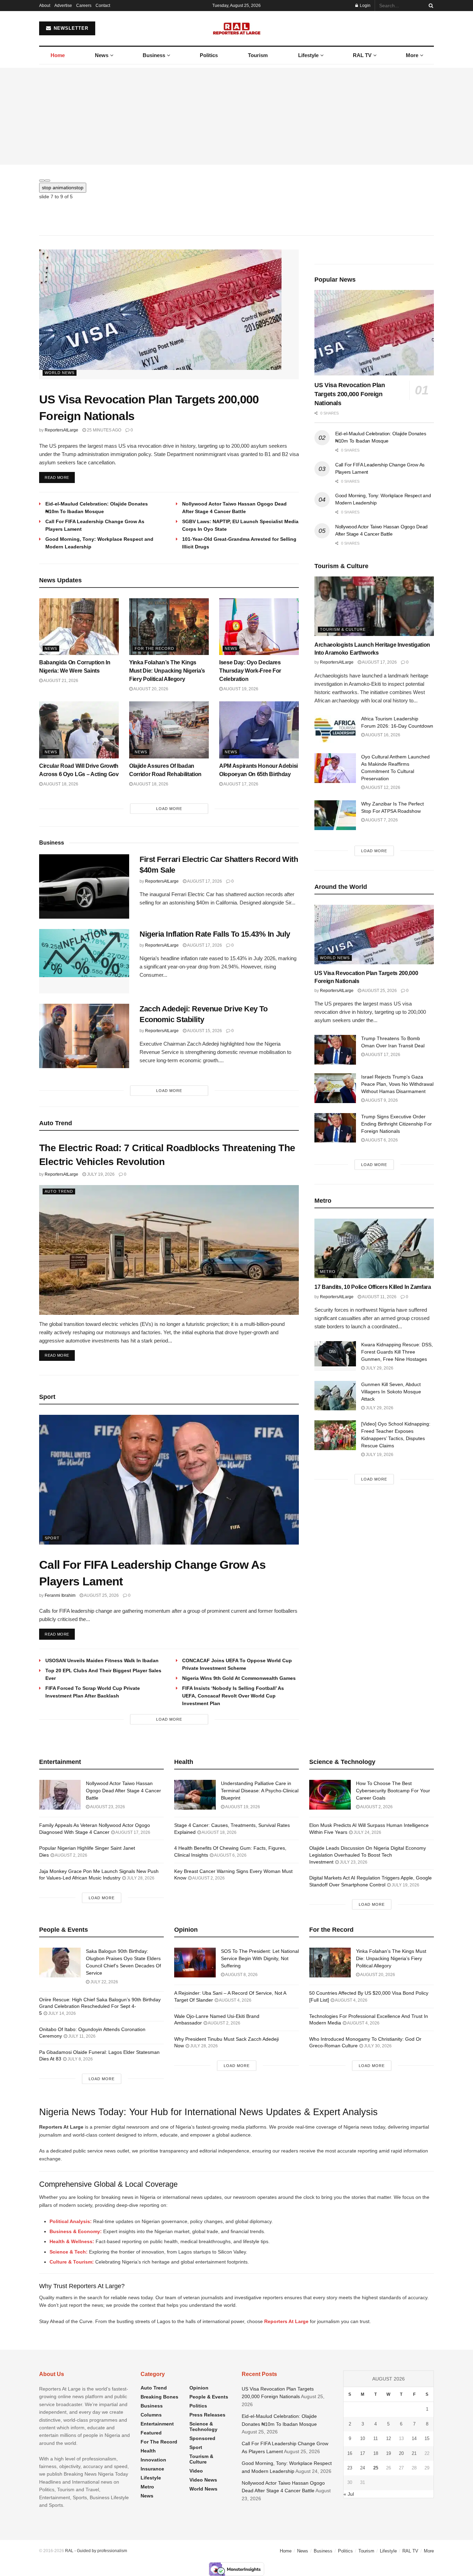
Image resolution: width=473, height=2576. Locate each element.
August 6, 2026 (381, 1140)
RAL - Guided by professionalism (96, 2551)
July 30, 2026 (377, 2046)
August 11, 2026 (379, 1297)
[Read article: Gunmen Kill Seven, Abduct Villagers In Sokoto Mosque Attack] (335, 1396)
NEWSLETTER (70, 28)
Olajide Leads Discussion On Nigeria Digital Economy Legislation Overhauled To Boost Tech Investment (368, 1855)
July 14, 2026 (61, 2013)
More (412, 55)
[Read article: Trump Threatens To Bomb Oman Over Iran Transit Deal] (335, 1050)
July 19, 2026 (100, 1174)
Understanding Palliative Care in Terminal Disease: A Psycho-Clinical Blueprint (260, 1791)
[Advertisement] (237, 116)
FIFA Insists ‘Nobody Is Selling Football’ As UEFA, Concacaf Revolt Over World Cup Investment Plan (233, 1696)
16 (350, 2453)
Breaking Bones (159, 2397)
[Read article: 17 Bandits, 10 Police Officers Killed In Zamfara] (374, 1249)
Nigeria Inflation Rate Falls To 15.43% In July (215, 934)
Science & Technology (203, 2427)
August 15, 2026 (204, 1031)
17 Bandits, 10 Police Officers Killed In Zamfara (373, 1287)
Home (58, 55)
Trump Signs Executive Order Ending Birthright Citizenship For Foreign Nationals (396, 1124)
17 (363, 2453)
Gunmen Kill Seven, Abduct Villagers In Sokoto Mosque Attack (391, 1392)
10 (363, 2438)
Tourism (258, 55)
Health (148, 2451)
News (102, 55)
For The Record (154, 648)
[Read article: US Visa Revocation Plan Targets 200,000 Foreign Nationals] (169, 314)
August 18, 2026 (60, 784)
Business (154, 55)
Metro (328, 1272)
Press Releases (207, 2415)
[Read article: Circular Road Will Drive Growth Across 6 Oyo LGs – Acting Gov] (79, 730)
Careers (84, 6)
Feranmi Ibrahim (60, 1595)
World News (60, 373)
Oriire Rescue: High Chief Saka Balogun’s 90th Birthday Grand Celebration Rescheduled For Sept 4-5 (100, 2006)
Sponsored (202, 2438)
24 (363, 2468)
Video (196, 2471)
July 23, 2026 (353, 1862)
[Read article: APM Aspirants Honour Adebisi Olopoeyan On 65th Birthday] (259, 730)
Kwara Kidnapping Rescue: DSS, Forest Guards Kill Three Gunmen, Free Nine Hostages (397, 1352)
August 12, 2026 (382, 788)
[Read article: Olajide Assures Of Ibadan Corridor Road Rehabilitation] (169, 730)
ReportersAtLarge (61, 430)
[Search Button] (430, 6)
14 (414, 2438)
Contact (103, 6)
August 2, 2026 (71, 1855)
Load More (169, 809)
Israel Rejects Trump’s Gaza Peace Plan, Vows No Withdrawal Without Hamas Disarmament (397, 1084)
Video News (203, 2480)
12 (389, 2438)
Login (365, 6)
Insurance (152, 2469)
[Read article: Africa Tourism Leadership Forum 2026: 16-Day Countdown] (335, 730)
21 (414, 2453)
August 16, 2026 (382, 735)
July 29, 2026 (379, 1368)
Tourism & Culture (343, 629)
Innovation (153, 2460)
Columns (151, 2415)
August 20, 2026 (150, 689)
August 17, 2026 (240, 784)
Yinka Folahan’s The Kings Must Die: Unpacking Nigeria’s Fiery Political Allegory (167, 671)
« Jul (349, 2494)
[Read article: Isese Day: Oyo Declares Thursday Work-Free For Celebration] (259, 627)
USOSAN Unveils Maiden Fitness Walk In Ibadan (102, 1660)
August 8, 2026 (241, 1975)
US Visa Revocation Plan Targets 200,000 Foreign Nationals (350, 394)
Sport (52, 1538)
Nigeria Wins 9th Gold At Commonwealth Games (239, 1678)
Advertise (63, 6)
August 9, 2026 (381, 1100)
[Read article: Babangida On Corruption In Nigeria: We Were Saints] (79, 627)
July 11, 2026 (81, 2036)
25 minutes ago (104, 430)
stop (63, 188)
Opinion (199, 2388)
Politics (209, 55)
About (45, 6)
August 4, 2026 (235, 2000)
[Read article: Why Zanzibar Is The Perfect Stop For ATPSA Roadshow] (335, 815)
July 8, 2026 (80, 2059)
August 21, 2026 (60, 681)
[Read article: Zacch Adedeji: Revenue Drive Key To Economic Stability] (84, 1036)
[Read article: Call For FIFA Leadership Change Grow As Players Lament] (169, 1480)
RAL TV (362, 55)
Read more (60, 477)
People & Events (209, 2397)
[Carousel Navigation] (237, 179)
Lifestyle (308, 55)
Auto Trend (59, 1191)
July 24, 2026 (367, 1832)
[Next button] (47, 181)
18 (376, 2453)
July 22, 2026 (104, 1982)
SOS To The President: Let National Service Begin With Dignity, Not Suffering (260, 1958)
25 (376, 2468)
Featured (151, 2433)
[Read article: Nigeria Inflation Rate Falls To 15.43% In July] (84, 961)
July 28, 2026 (140, 1878)
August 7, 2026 (381, 820)
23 (350, 2468)
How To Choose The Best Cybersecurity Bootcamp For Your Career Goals (393, 1791)
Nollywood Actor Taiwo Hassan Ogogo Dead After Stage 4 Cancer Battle (123, 1791)
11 (376, 2438)
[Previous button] (42, 181)
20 (401, 2453)
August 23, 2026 (107, 1807)
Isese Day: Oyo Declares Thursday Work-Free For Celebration (250, 671)
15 (427, 2438)
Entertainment (157, 2424)
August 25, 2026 (101, 1595)
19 (389, 2453)
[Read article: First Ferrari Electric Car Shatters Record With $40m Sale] (84, 886)
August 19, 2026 (240, 689)
